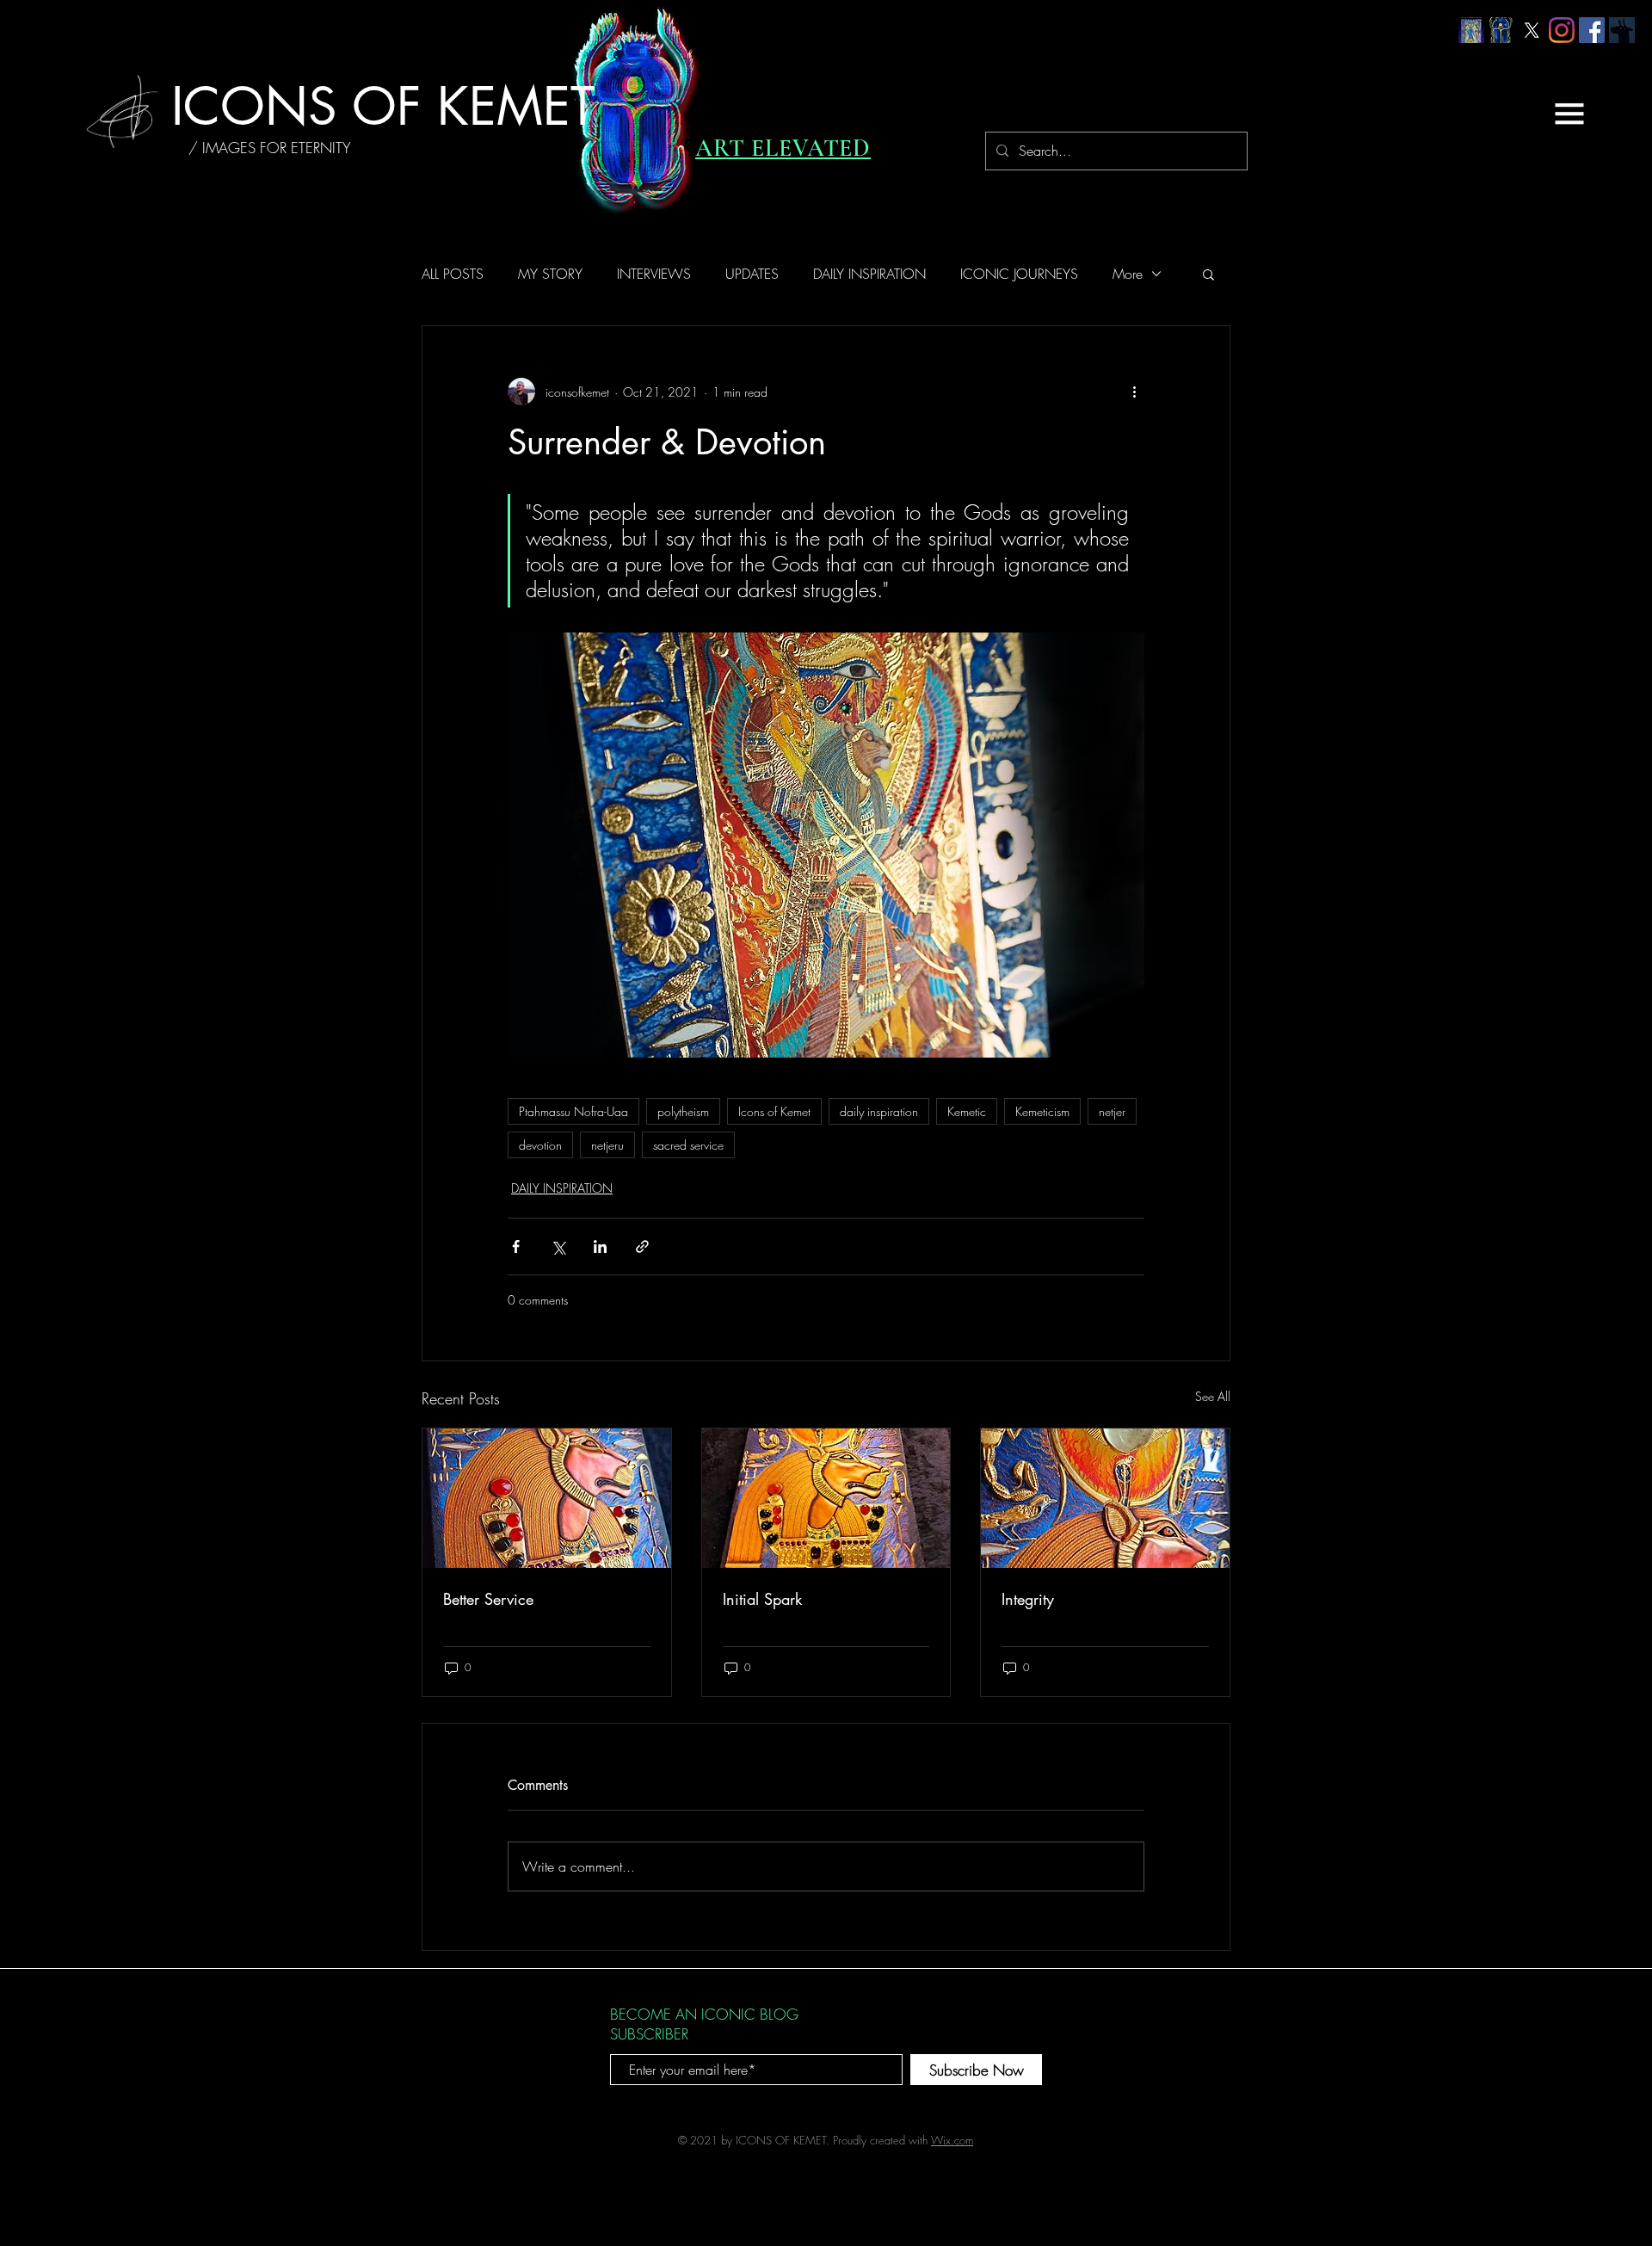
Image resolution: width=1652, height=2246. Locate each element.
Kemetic (967, 1111)
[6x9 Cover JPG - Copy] (1471, 30)
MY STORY (550, 274)
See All (1213, 1396)
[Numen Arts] (1622, 30)
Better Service (488, 1599)
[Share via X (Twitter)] (558, 1246)
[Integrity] (1105, 1498)
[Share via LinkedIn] (600, 1246)
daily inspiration (879, 1111)
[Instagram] (1562, 30)
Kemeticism (1042, 1111)
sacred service (688, 1145)
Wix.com (952, 2140)
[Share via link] (642, 1246)
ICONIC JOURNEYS (1019, 274)
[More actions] (1134, 392)
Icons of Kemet (774, 1111)
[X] (1532, 30)
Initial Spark (762, 1599)
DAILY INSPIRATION (869, 274)
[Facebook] (1592, 30)
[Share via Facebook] (516, 1246)
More (1128, 274)
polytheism (683, 1111)
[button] (1569, 114)
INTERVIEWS (654, 274)
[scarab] (1501, 30)
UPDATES (752, 274)
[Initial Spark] (826, 1498)
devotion (540, 1145)
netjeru (607, 1145)
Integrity (1028, 1599)
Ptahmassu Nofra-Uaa (573, 1111)
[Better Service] (547, 1498)
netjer (1112, 1111)
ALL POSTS (453, 274)
